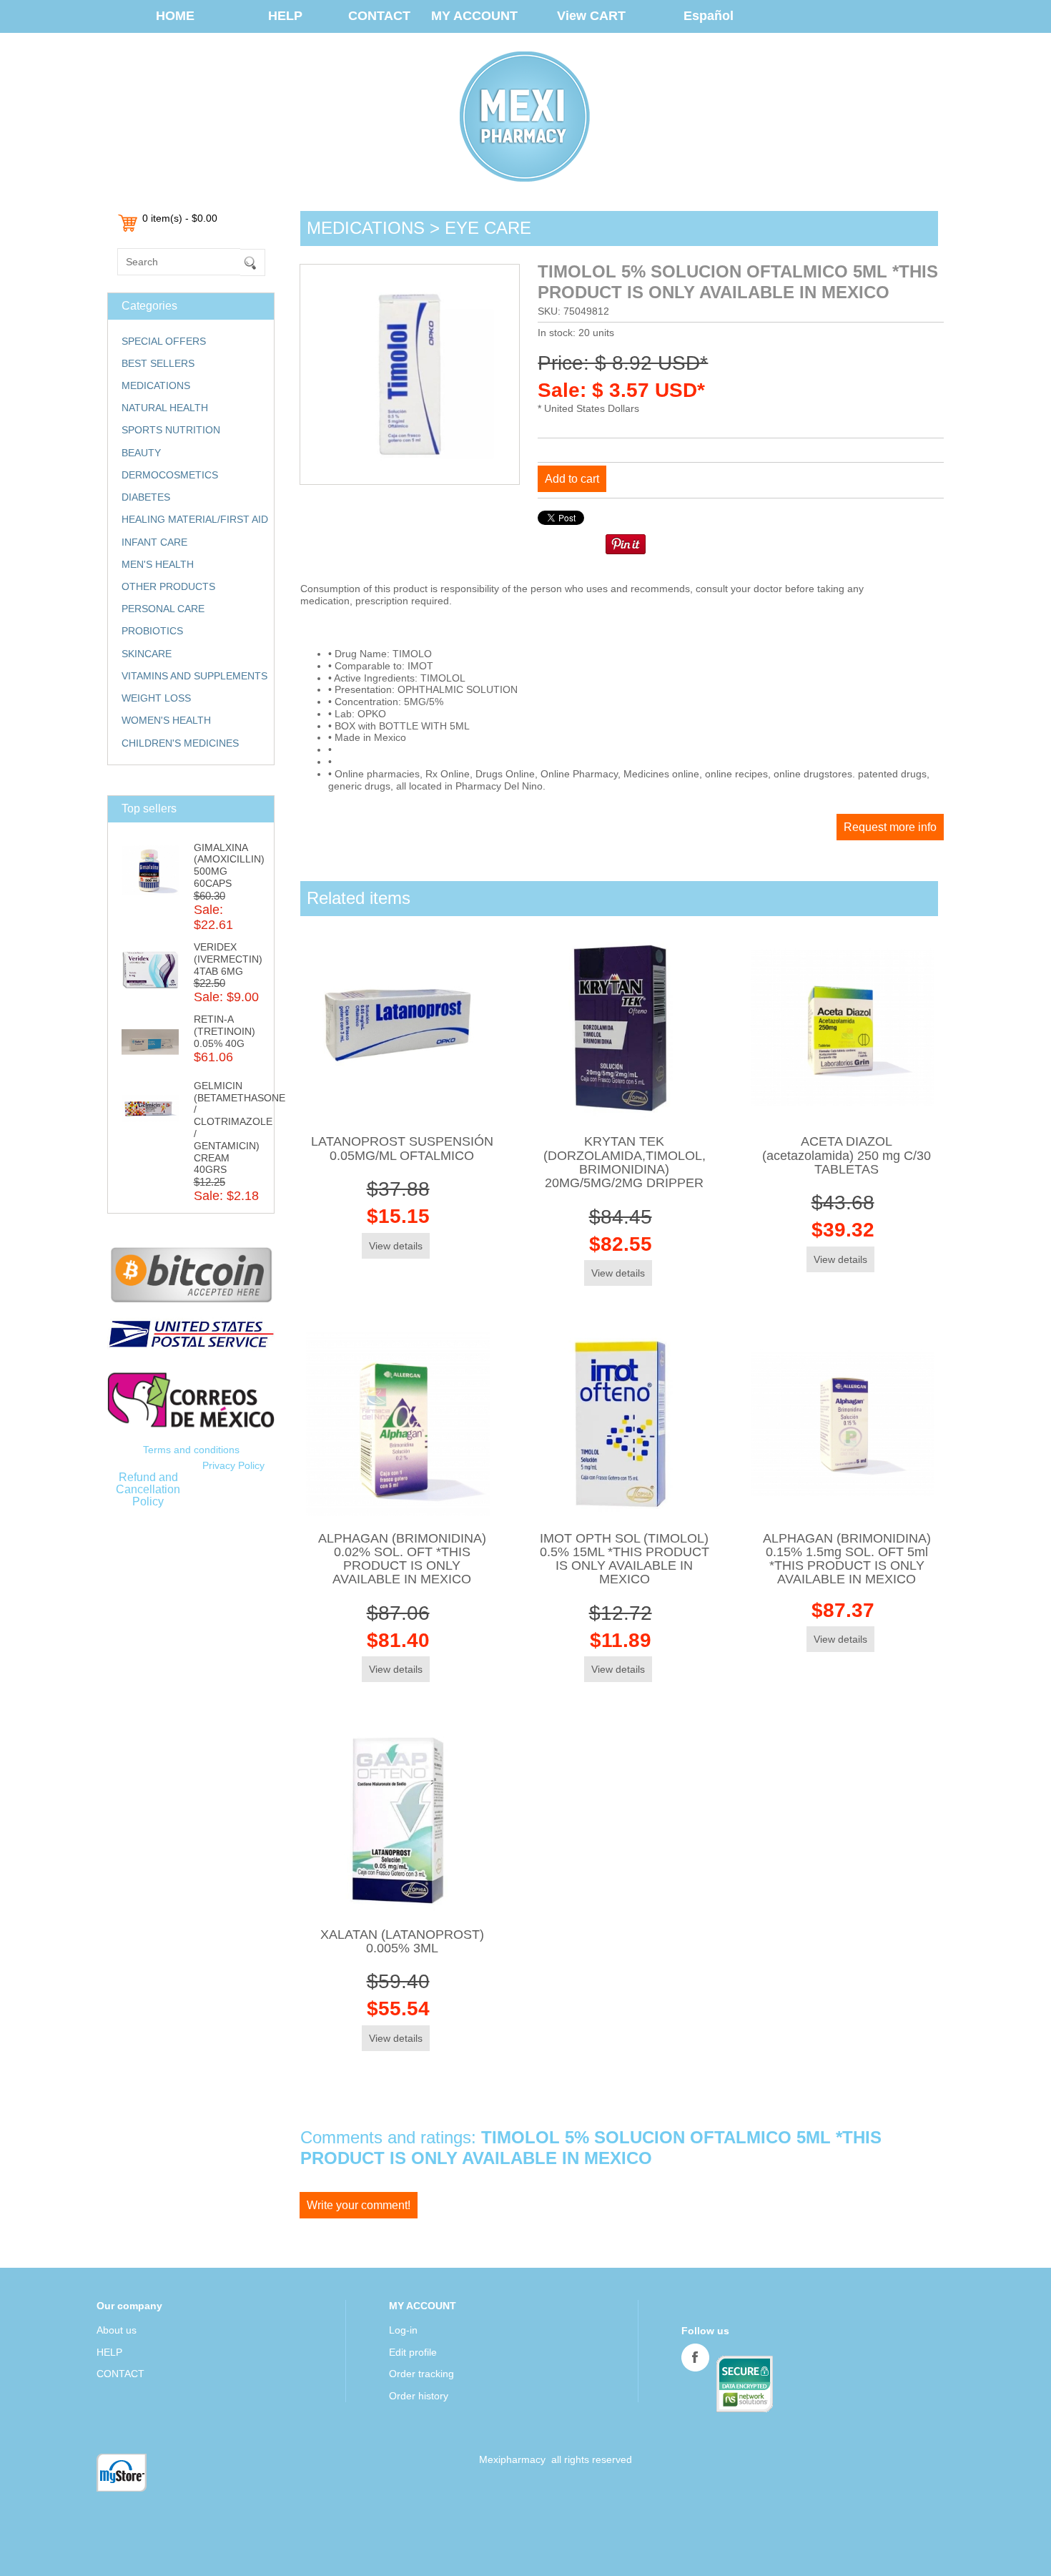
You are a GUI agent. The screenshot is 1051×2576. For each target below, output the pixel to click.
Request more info (890, 827)
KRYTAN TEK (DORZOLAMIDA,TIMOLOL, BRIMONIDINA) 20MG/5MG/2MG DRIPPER (625, 1162)
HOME (175, 16)
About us (117, 2330)
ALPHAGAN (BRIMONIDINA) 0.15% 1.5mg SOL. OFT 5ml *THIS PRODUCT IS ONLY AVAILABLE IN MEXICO (847, 1559)
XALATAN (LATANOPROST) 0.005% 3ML (402, 1941)
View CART (591, 16)
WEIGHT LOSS (156, 698)
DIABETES (146, 497)
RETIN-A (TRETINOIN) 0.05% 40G (224, 1031)
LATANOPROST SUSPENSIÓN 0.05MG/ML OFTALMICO (402, 1148)
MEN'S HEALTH (158, 564)
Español (709, 16)
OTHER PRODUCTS (168, 586)
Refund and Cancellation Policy (148, 1489)
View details (396, 1246)
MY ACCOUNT (474, 16)
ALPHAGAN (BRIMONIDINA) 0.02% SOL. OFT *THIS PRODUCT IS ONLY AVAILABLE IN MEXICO (402, 1559)
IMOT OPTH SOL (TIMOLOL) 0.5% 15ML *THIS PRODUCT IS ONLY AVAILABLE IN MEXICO (625, 1559)
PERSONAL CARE (163, 609)
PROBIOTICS (152, 631)
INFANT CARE (154, 542)
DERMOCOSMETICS (170, 475)
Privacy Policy (233, 1465)
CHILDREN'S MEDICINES (180, 743)
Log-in (403, 2330)
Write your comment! (359, 2205)
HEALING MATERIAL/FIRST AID (195, 519)
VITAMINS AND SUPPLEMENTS (194, 676)
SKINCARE (147, 654)
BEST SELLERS (158, 363)
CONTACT (379, 16)
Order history (419, 2396)
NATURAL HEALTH (165, 408)
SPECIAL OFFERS (164, 341)
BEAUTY (141, 453)
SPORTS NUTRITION (171, 430)
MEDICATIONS (156, 385)
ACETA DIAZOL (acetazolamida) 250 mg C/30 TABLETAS (847, 1155)
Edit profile (413, 2352)
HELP (285, 16)
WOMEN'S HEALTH (166, 720)
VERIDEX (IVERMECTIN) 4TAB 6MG (228, 959)
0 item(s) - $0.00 (180, 218)
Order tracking (421, 2374)
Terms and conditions (191, 1450)
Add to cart (572, 479)
